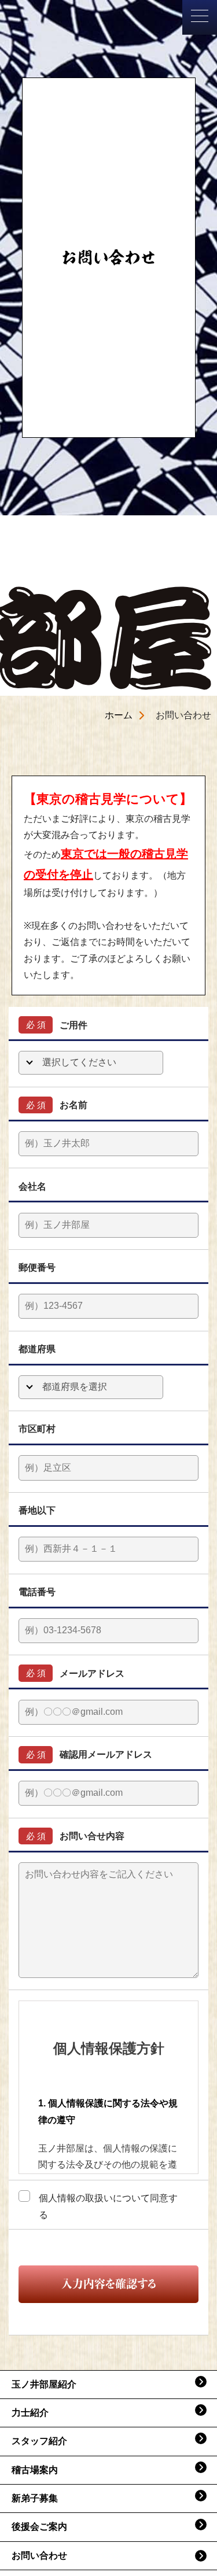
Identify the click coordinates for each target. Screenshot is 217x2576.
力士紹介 (30, 2413)
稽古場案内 (35, 2470)
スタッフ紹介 (39, 2441)
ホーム (119, 715)
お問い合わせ (39, 2555)
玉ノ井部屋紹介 (44, 2384)
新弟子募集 (35, 2498)
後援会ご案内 (39, 2527)
